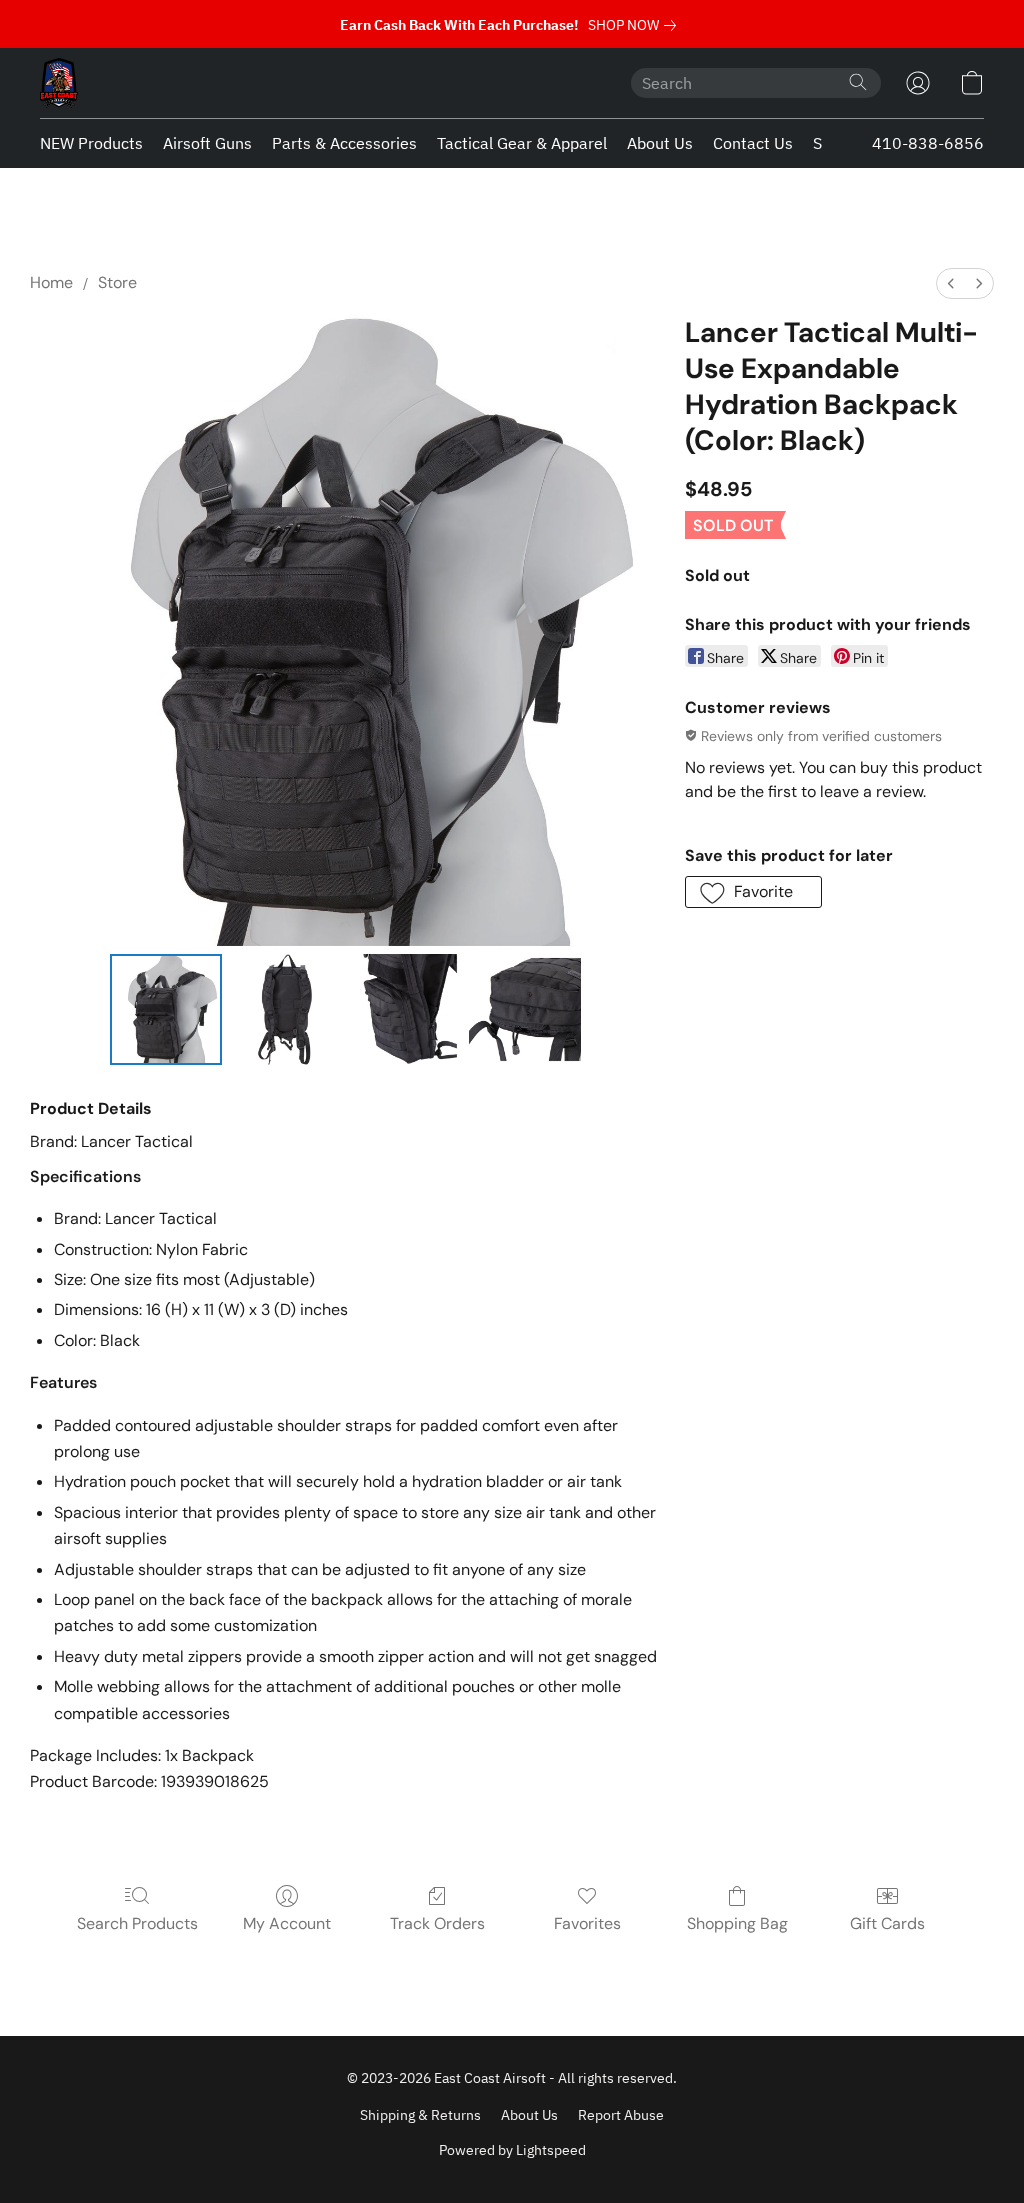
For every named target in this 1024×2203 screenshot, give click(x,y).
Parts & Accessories (344, 143)
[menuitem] (951, 283)
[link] (636, 25)
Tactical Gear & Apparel (522, 143)
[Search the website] (858, 82)
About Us (660, 143)
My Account (287, 1923)
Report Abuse (621, 2115)
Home (51, 282)
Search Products (137, 1923)
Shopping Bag (737, 1923)
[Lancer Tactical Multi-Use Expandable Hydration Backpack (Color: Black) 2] (405, 1010)
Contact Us (753, 143)
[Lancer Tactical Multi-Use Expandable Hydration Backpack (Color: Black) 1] (286, 1010)
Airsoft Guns (207, 143)
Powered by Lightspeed (512, 2150)
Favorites (587, 1923)
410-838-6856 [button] (928, 143)
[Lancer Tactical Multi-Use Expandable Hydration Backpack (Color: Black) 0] (166, 1010)
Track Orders (437, 1923)
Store (117, 282)
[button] (59, 83)
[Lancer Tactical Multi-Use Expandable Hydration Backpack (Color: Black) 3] (525, 1010)
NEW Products (91, 143)
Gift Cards (887, 1923)
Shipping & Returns (420, 2115)
